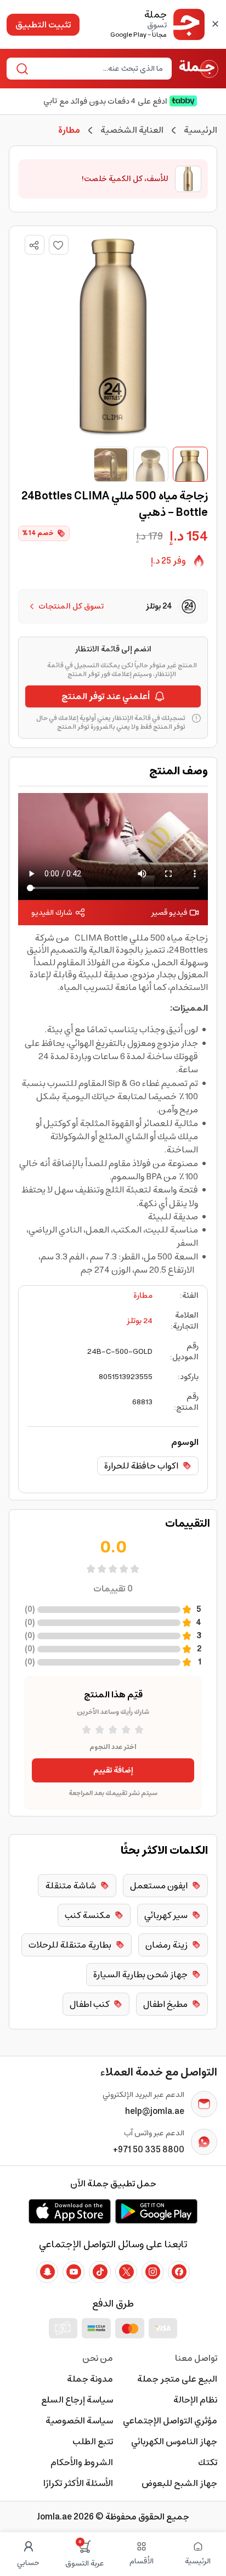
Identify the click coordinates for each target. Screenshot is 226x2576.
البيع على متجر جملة (177, 2379)
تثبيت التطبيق (43, 25)
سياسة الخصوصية (79, 2421)
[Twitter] (126, 2272)
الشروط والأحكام (82, 2462)
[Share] (34, 245)
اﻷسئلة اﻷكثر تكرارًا (78, 2483)
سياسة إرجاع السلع (77, 2400)
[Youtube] (74, 2272)
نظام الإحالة (195, 2400)
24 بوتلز (140, 1321)
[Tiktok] (100, 2272)
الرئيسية (200, 130)
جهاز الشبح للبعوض (179, 2483)
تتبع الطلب (93, 2442)
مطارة (143, 1296)
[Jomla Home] (199, 69)
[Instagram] (152, 2272)
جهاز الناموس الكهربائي (174, 2442)
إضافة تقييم (113, 1770)
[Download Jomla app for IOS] (70, 2211)
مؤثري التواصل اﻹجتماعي (170, 2421)
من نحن (98, 2358)
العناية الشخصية (132, 130)
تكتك (208, 2462)
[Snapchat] (47, 2272)
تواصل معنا (196, 2358)
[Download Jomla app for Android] (156, 2211)
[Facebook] (179, 2272)
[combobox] (98, 69)
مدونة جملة (90, 2379)
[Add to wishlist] (59, 245)
